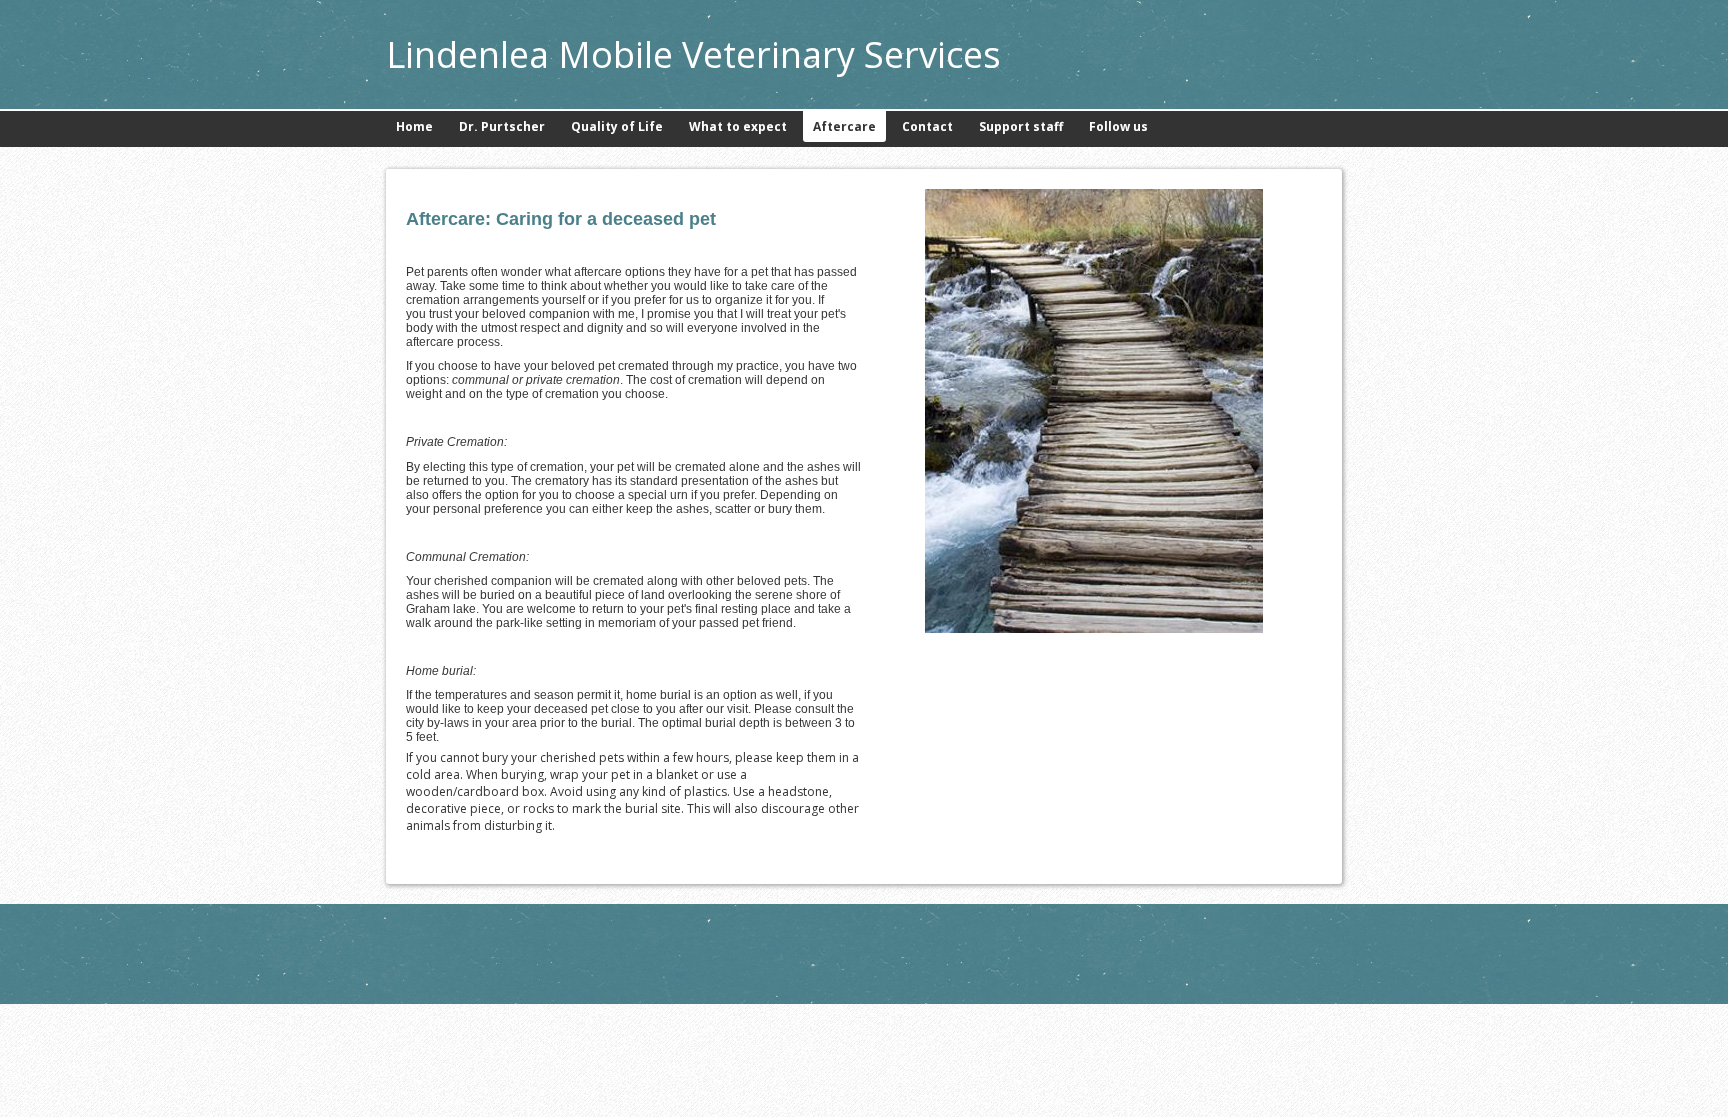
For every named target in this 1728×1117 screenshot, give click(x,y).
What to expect (738, 126)
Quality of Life (617, 126)
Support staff (1021, 126)
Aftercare (844, 126)
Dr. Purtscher (502, 126)
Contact (927, 126)
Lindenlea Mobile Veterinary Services (693, 54)
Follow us (1118, 126)
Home (414, 126)
